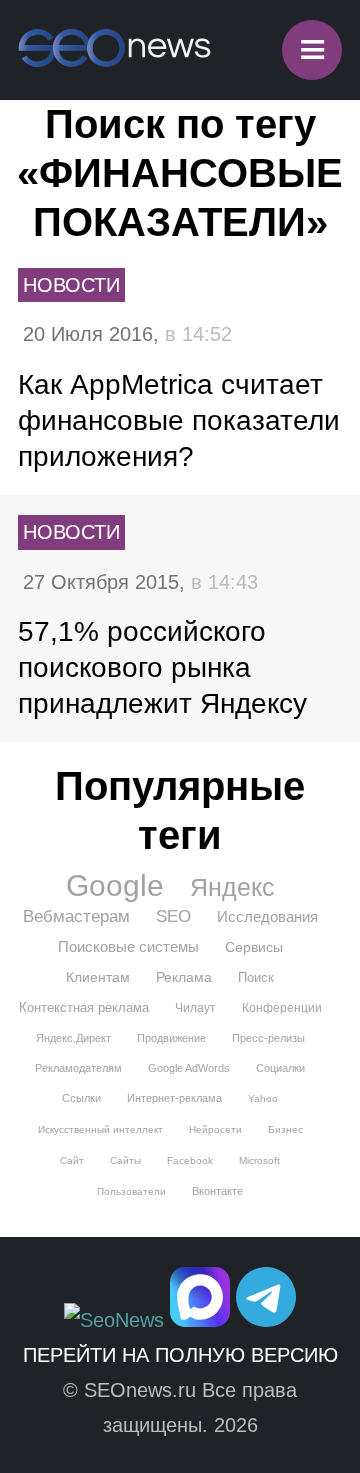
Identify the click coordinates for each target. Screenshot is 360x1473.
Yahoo (263, 1098)
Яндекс (232, 887)
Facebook (190, 1160)
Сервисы (254, 947)
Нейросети (215, 1129)
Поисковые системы (128, 946)
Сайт (72, 1160)
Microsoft (259, 1160)
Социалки (280, 1068)
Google (115, 886)
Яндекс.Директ (73, 1038)
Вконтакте (217, 1191)
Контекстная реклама (84, 1007)
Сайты (125, 1160)
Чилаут (195, 1008)
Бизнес (285, 1129)
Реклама (184, 977)
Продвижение (171, 1038)
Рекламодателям (78, 1068)
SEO (173, 916)
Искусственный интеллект (100, 1129)
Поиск (256, 977)
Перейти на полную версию (180, 1355)
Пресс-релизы (268, 1038)
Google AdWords (189, 1068)
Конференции (282, 1008)
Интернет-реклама (174, 1098)
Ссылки (81, 1098)
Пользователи (131, 1191)
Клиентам (98, 977)
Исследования (267, 916)
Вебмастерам (76, 916)
